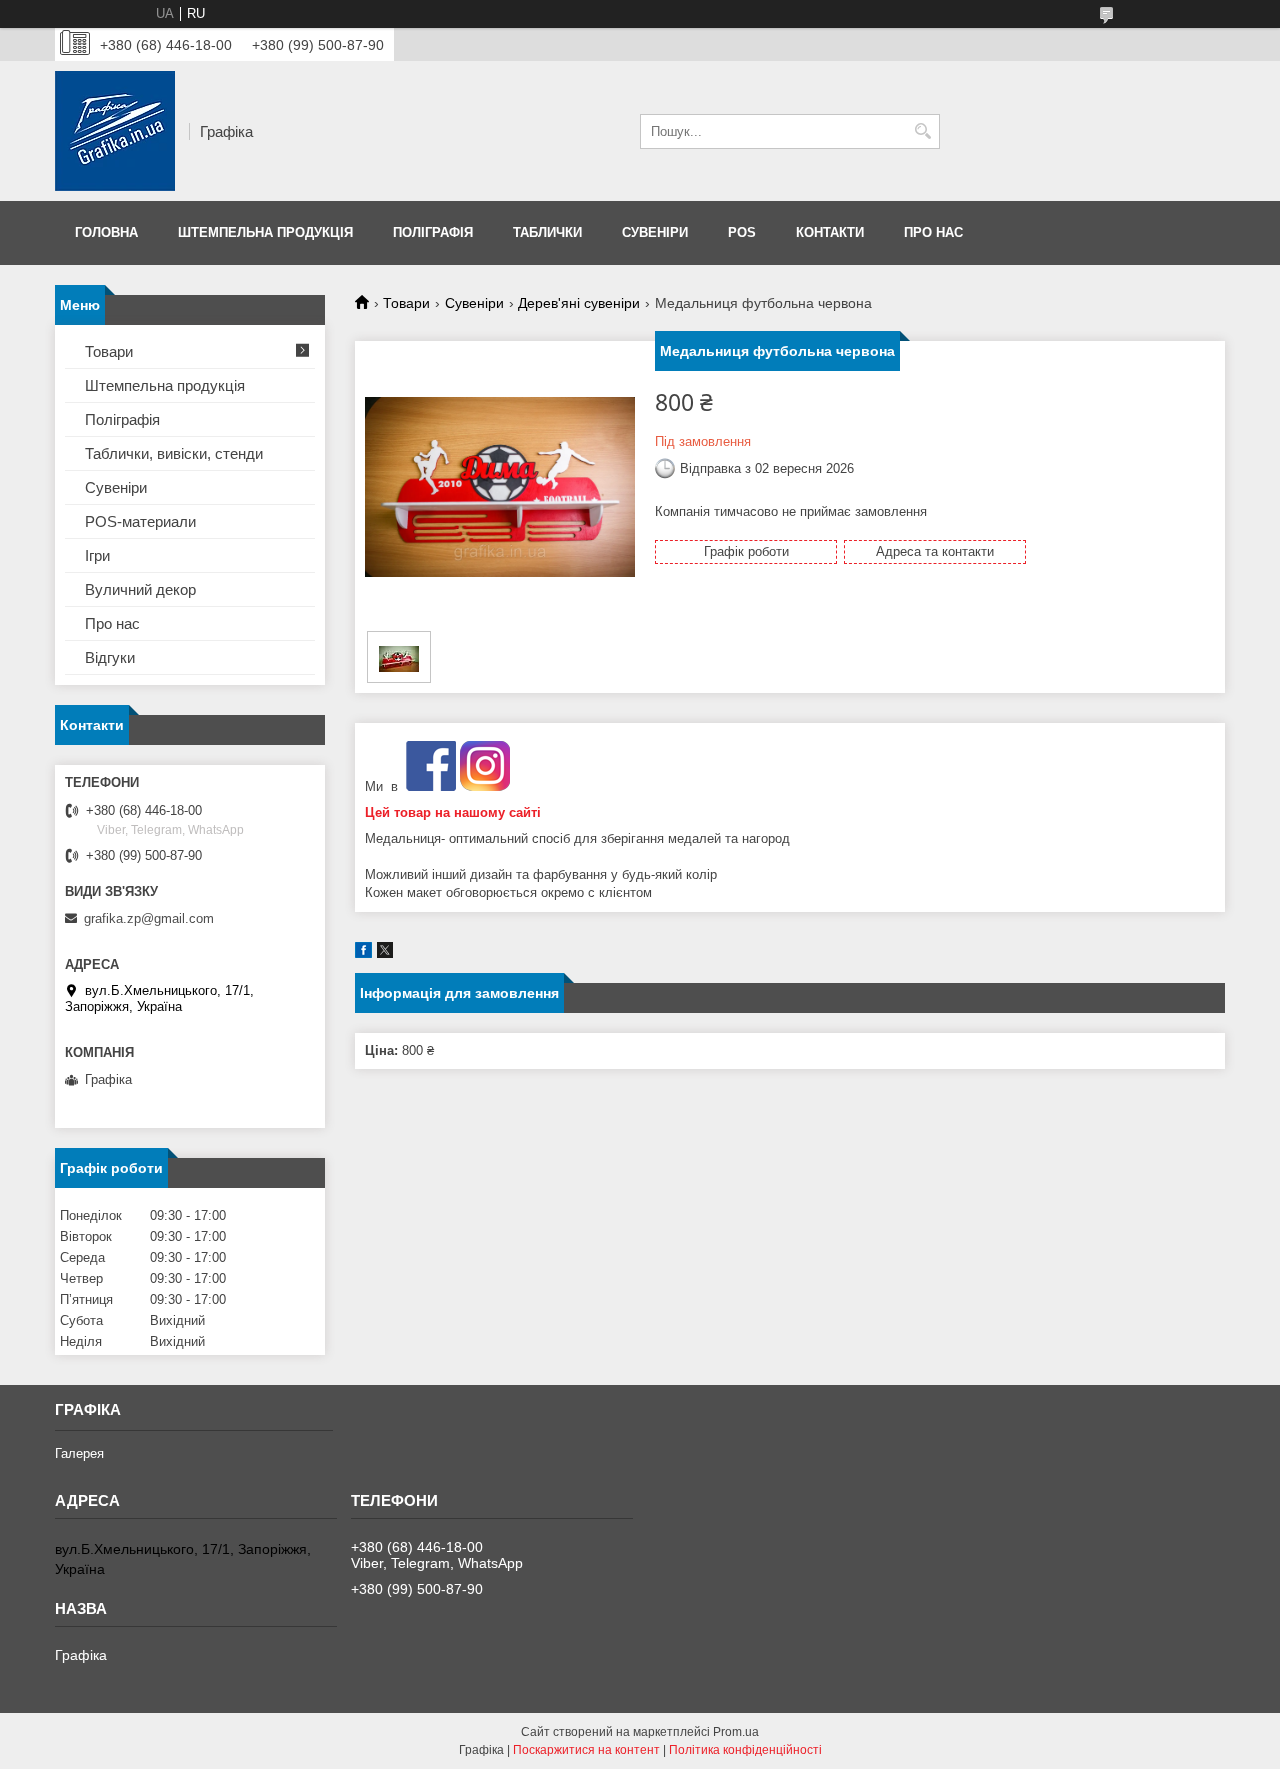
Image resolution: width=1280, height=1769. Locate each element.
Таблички (547, 232)
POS (742, 232)
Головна (106, 232)
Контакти (830, 232)
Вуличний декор (140, 589)
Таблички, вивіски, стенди (174, 453)
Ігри (97, 555)
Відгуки (110, 657)
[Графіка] (115, 131)
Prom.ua (736, 1732)
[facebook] (363, 953)
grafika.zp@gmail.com (149, 918)
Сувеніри (655, 232)
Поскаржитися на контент (586, 1750)
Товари (406, 303)
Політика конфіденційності (745, 1750)
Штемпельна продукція (265, 232)
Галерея (79, 1453)
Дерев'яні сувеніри (579, 303)
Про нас (933, 232)
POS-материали (140, 521)
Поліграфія (433, 232)
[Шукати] (922, 131)
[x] (385, 953)
